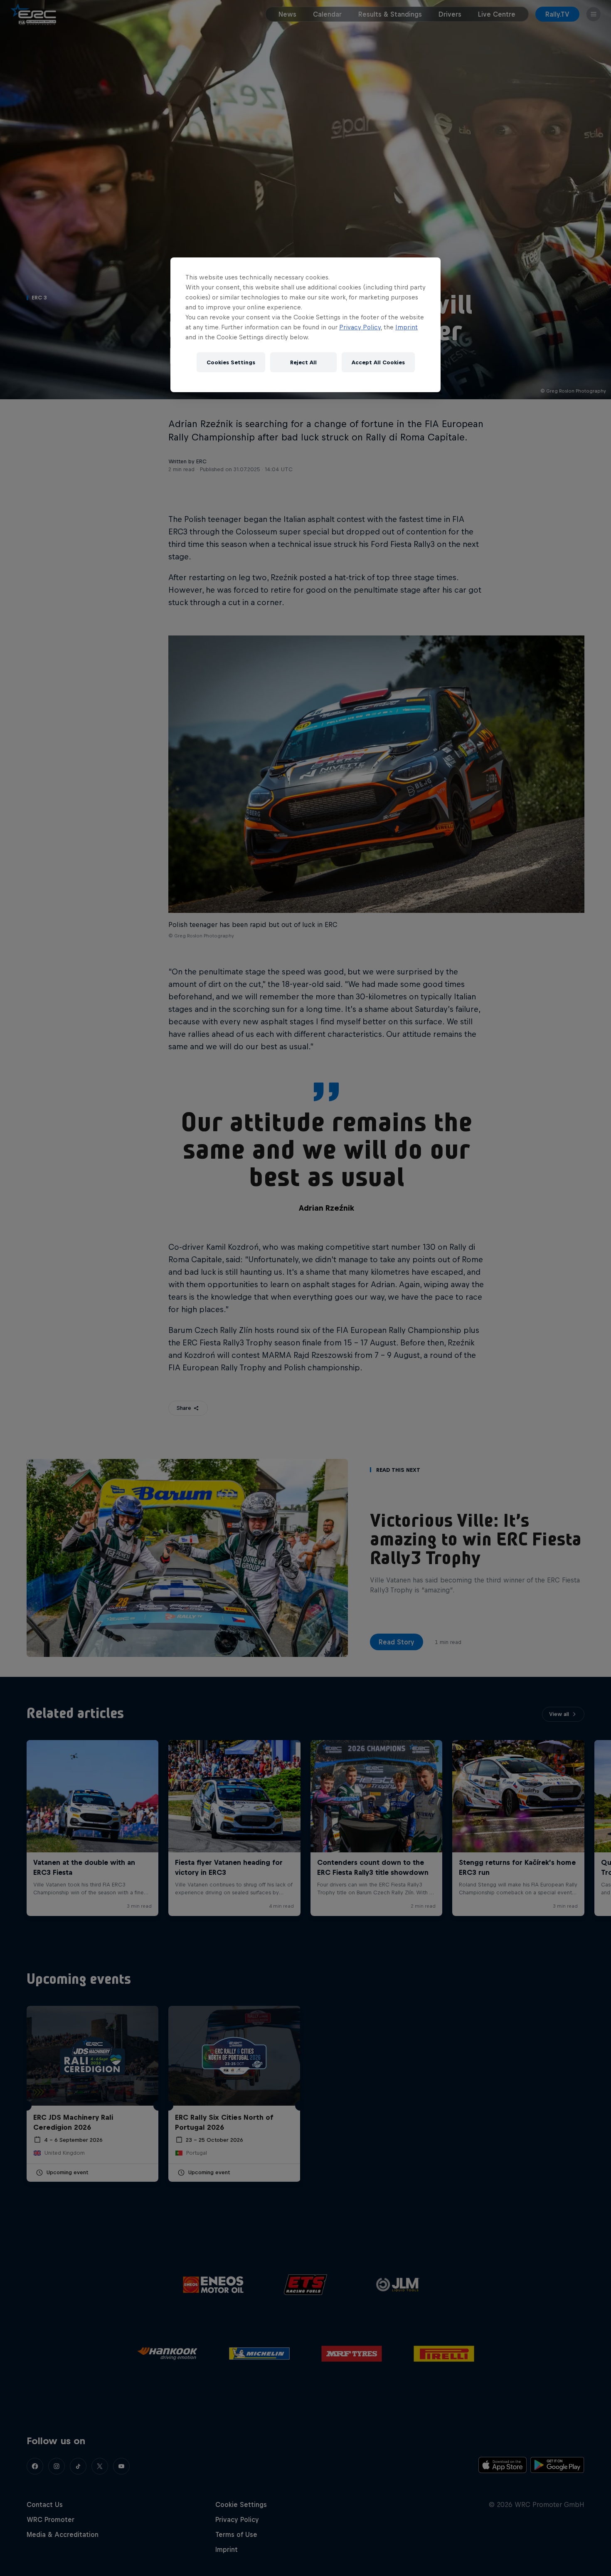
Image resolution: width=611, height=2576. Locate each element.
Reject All (303, 362)
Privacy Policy (360, 327)
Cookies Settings (231, 362)
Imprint (407, 327)
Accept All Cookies (378, 362)
